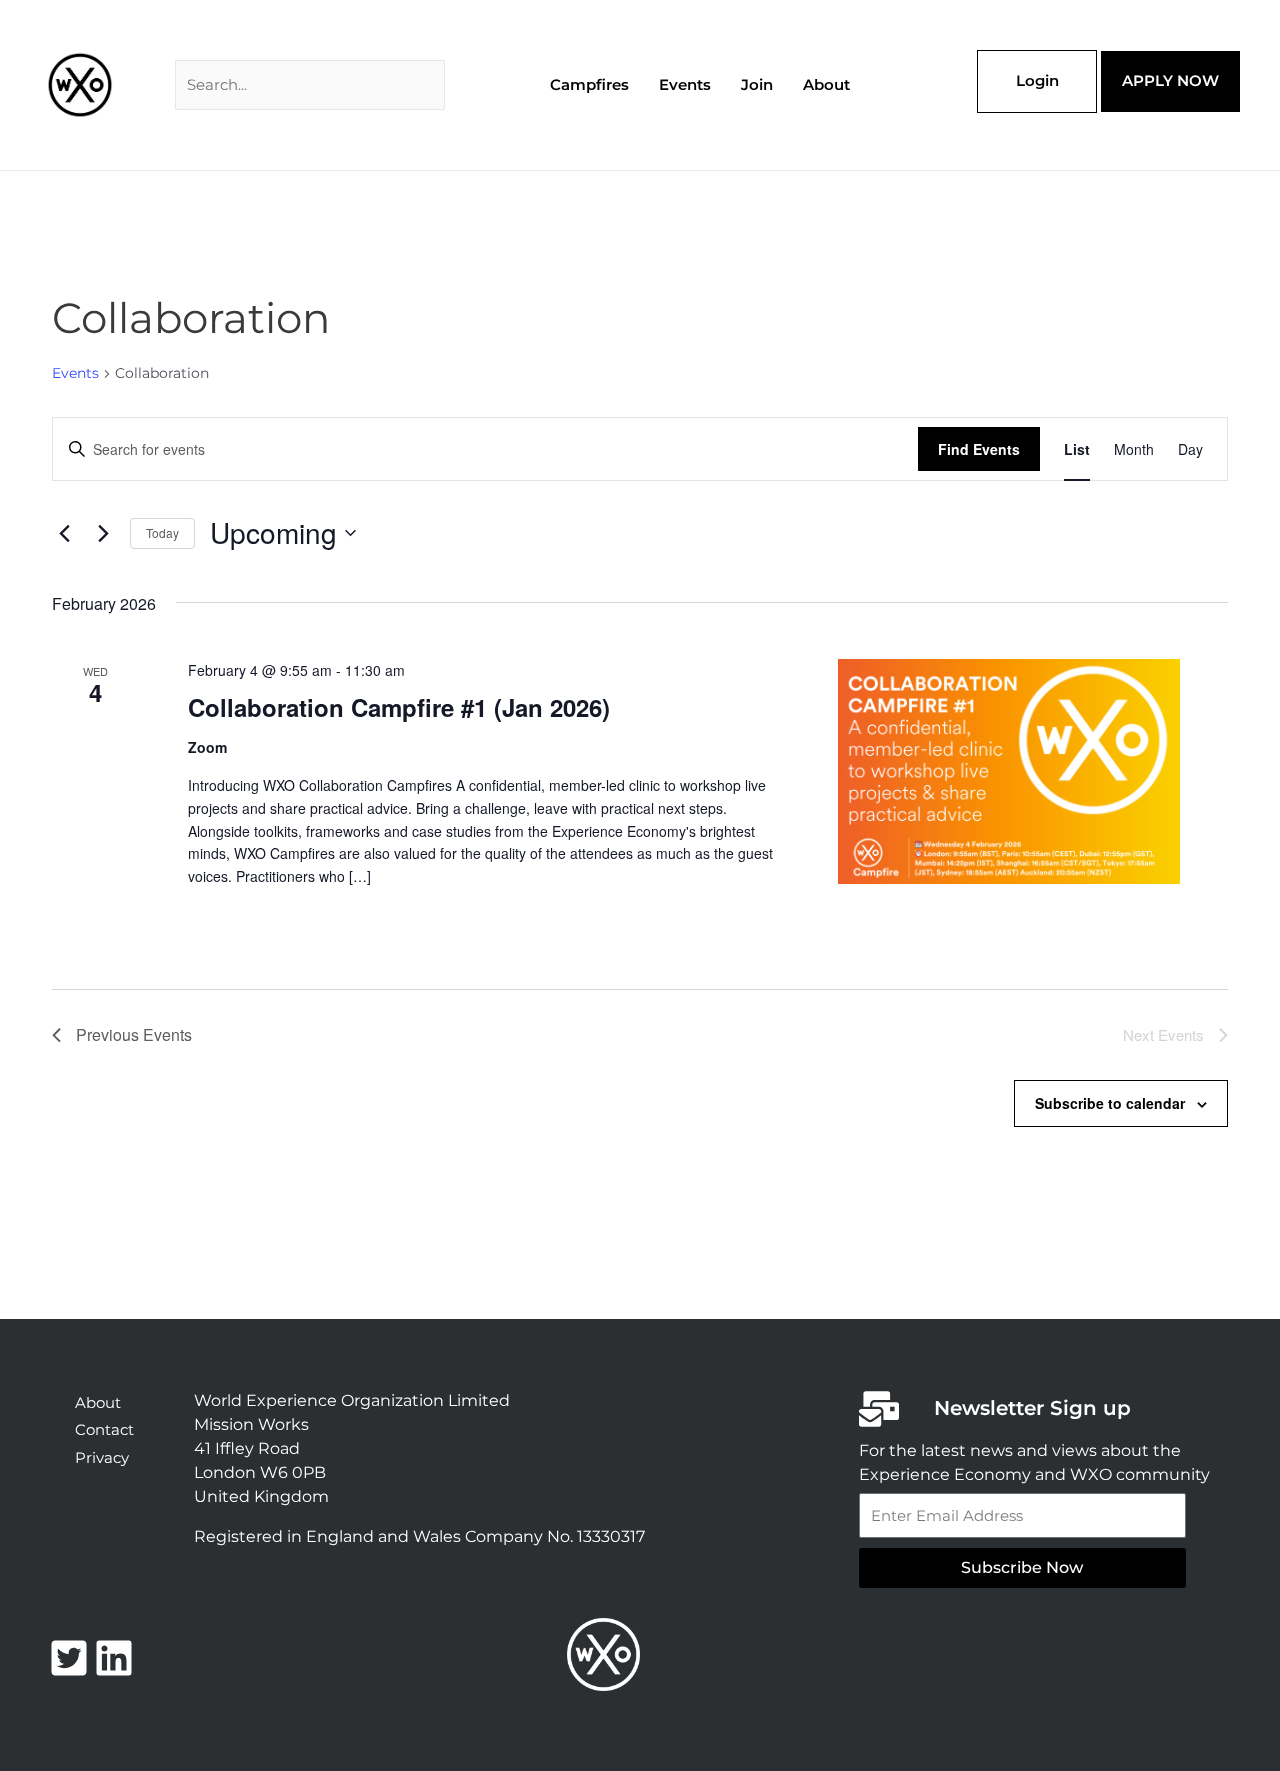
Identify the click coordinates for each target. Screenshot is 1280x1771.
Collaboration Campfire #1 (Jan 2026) (399, 707)
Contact (104, 1429)
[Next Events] (103, 533)
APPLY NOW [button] (1170, 80)
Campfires (589, 84)
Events (75, 373)
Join (757, 84)
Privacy (102, 1457)
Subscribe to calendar (1110, 1103)
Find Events (979, 449)
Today (162, 532)
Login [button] (1037, 80)
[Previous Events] (64, 533)
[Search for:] (310, 84)
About (826, 84)
